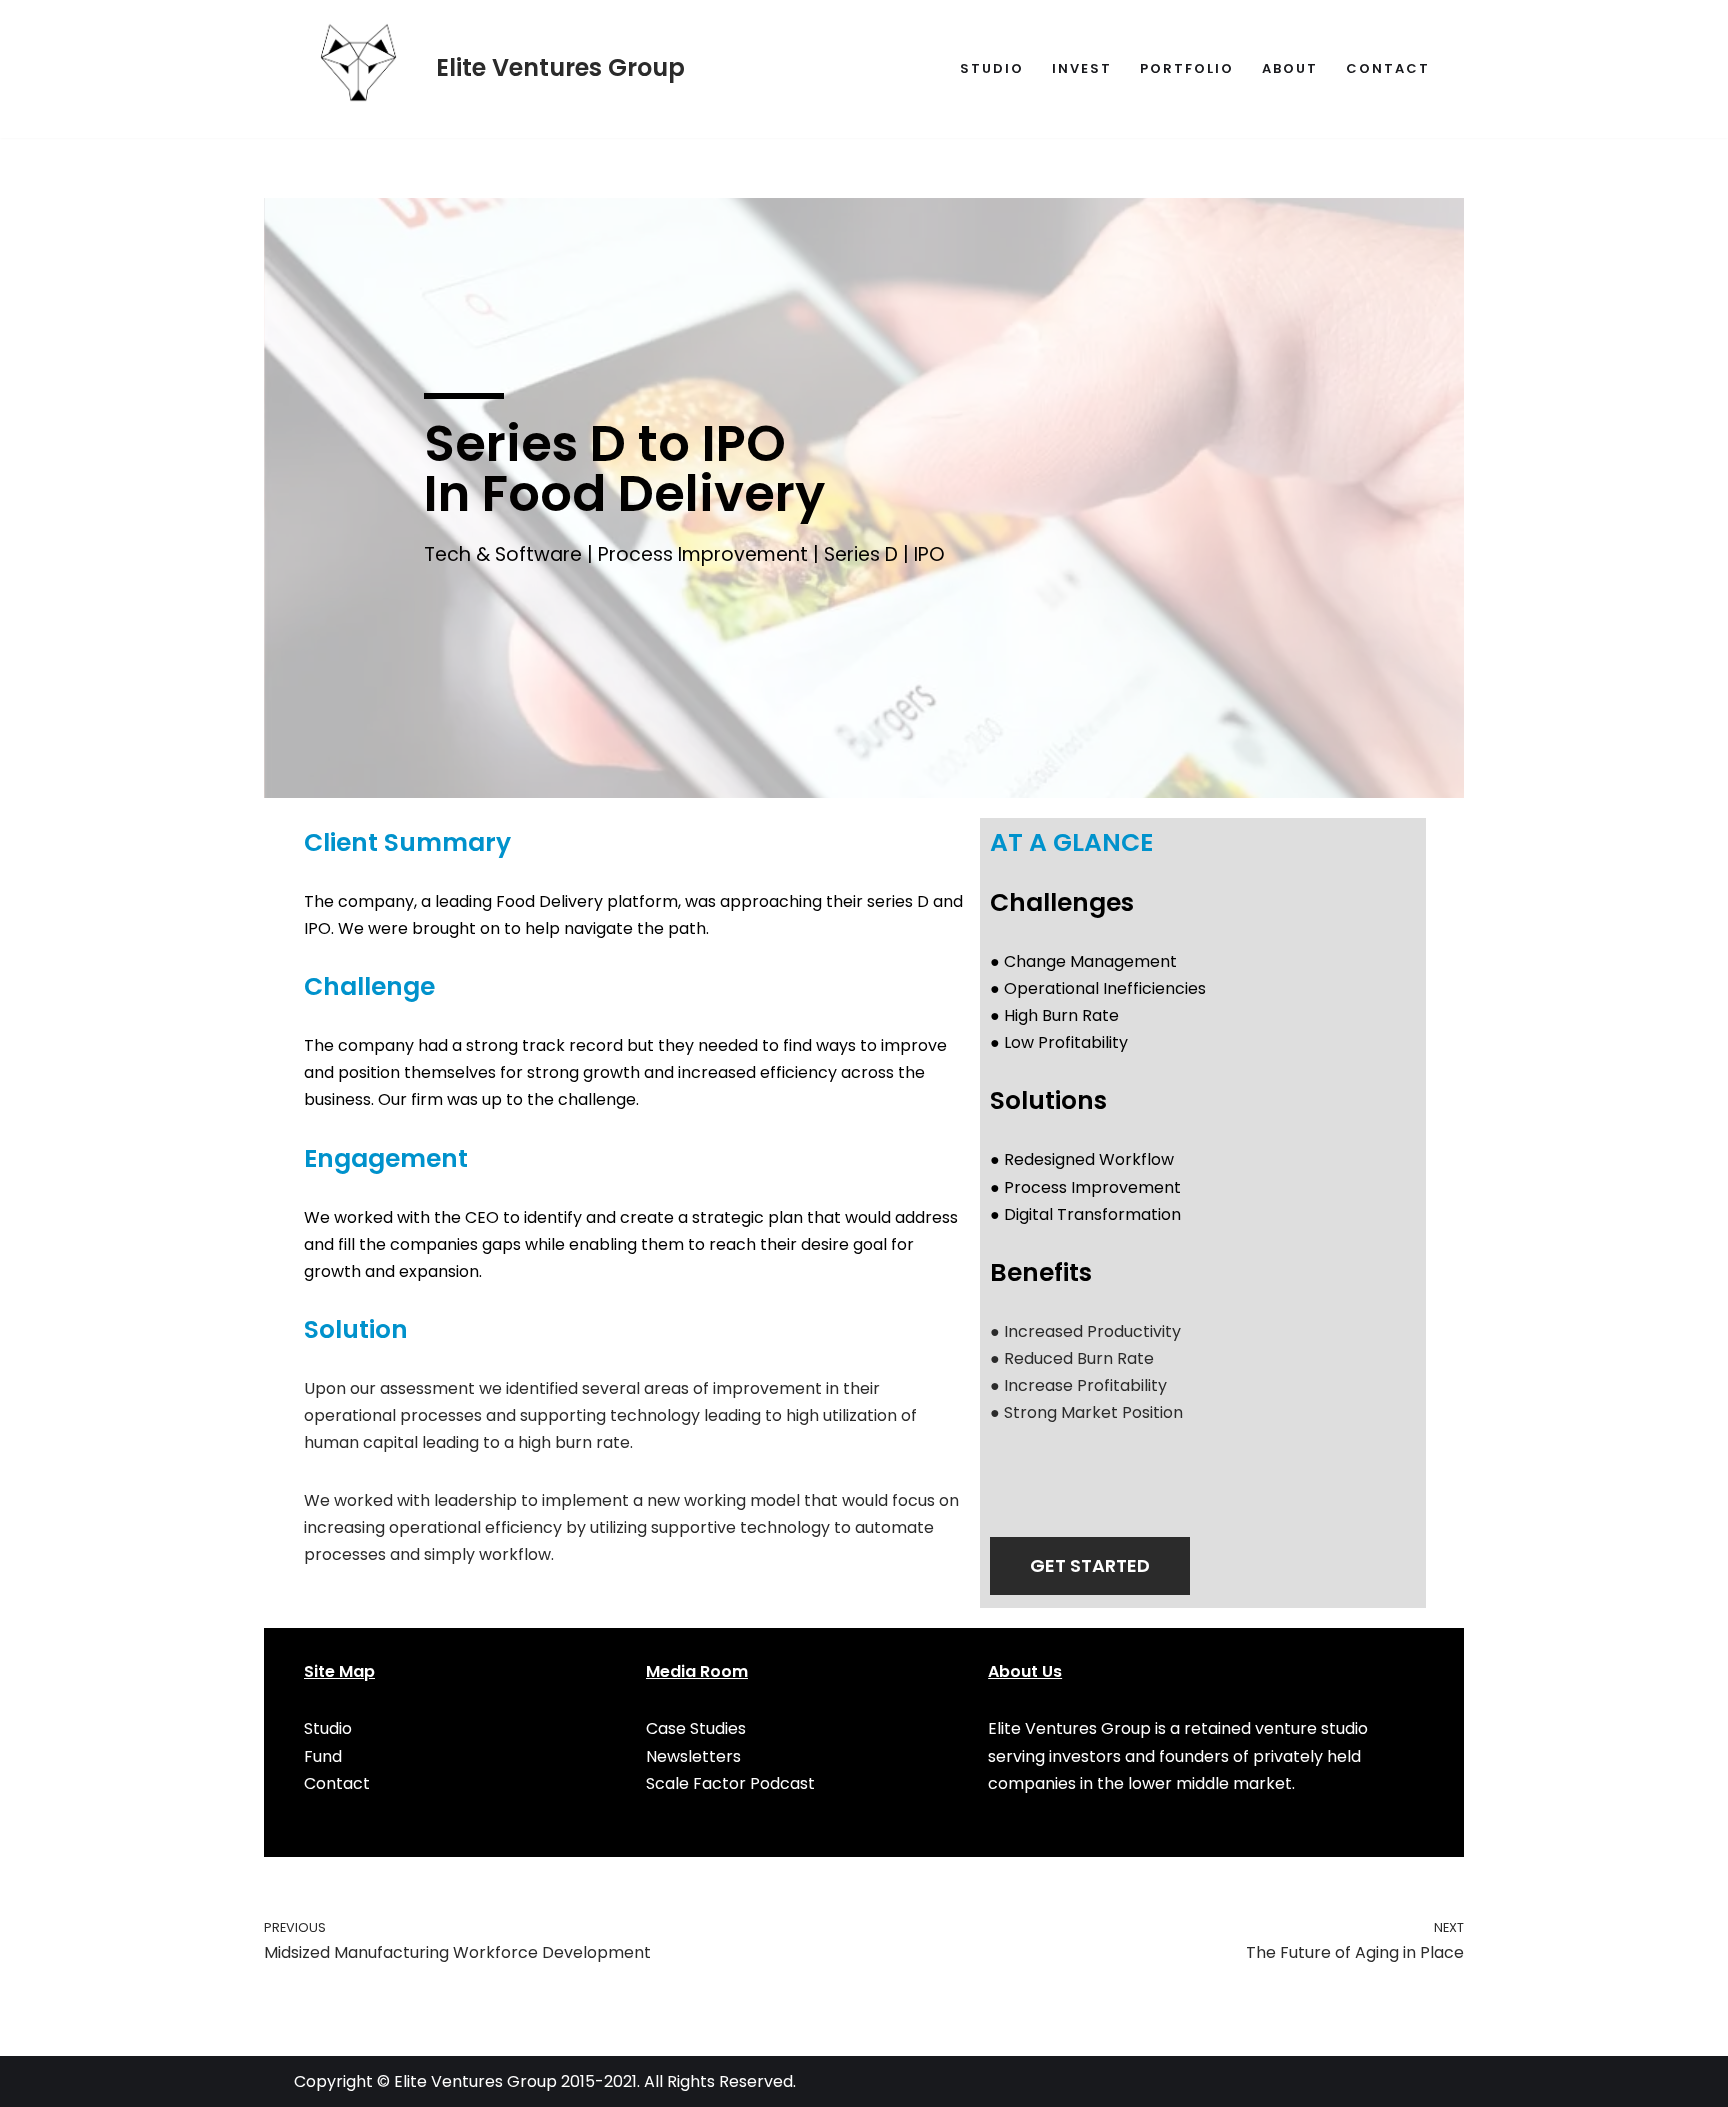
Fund (323, 1756)
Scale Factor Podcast (730, 1783)
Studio (992, 68)
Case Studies (696, 1728)
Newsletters (693, 1756)
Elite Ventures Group (475, 2081)
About (1290, 68)
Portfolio (1187, 68)
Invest (1082, 68)
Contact (1388, 68)
